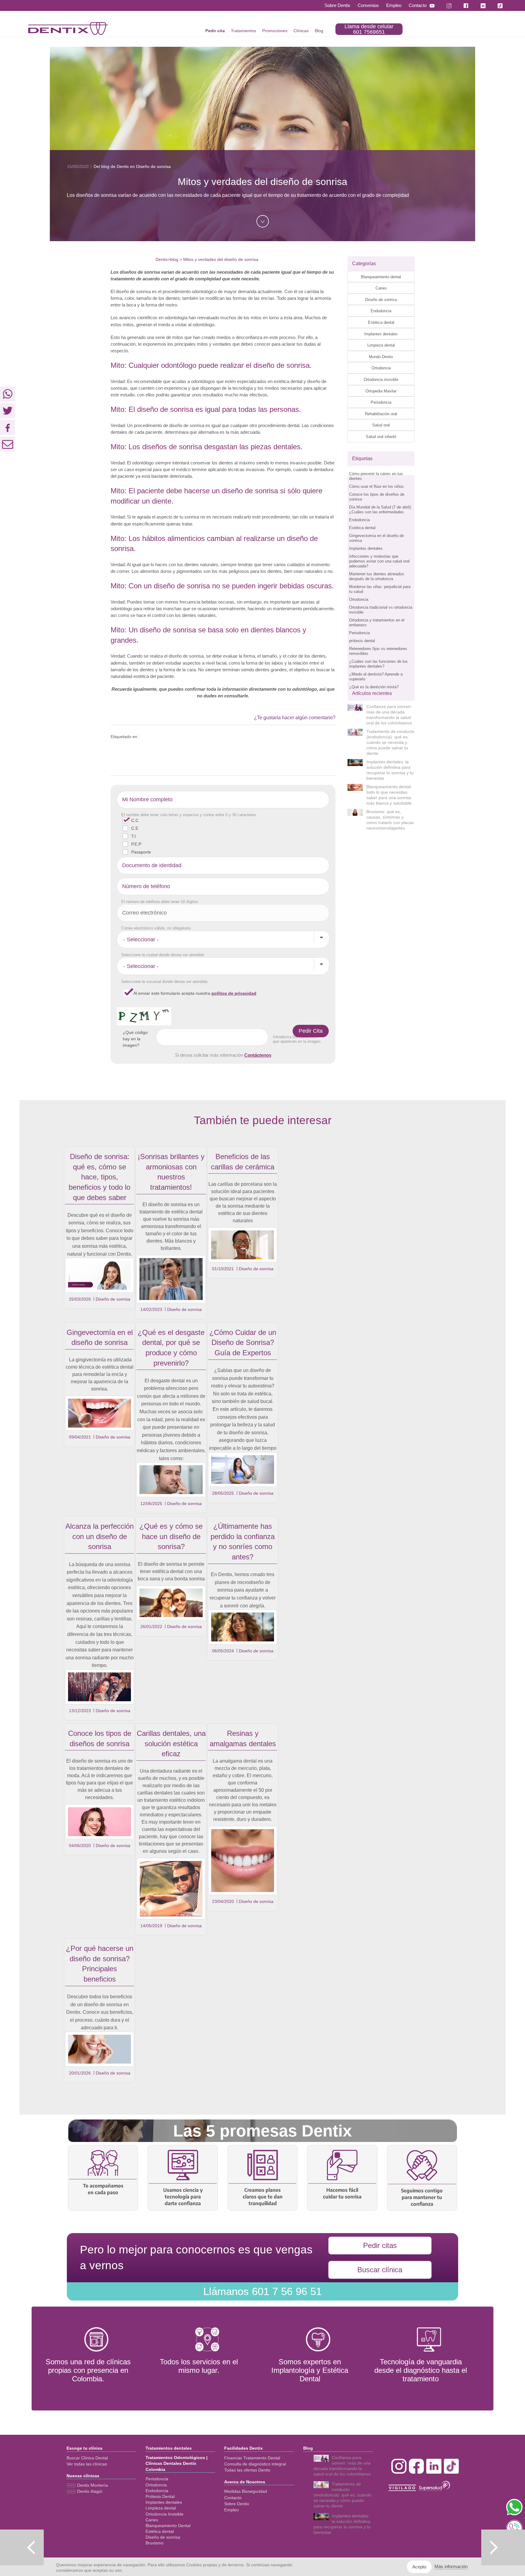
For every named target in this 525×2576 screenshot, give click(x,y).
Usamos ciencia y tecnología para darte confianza (183, 2197)
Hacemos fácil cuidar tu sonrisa (342, 2193)
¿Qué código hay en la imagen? (135, 1039)
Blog (319, 31)
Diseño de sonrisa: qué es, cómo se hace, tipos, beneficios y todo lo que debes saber (100, 1177)
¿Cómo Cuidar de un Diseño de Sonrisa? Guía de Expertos (243, 1343)
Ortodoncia (381, 368)
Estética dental (381, 322)
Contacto (418, 5)
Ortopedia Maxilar (381, 391)
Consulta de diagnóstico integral (255, 2464)
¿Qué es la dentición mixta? (374, 687)
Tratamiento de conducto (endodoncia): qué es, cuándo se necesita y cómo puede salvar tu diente (390, 742)
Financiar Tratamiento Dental (252, 2458)
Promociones (275, 31)
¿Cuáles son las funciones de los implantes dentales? (378, 664)
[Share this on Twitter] (8, 411)
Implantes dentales (381, 334)
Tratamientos (244, 31)
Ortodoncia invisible (381, 380)
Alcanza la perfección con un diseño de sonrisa (100, 1536)
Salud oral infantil (381, 437)
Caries (381, 288)
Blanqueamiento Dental (168, 2526)
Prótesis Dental (160, 2496)
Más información (451, 2566)
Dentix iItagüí (89, 2491)
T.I (134, 836)
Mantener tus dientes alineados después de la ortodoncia (377, 576)
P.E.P (136, 844)
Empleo (394, 5)
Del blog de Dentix (111, 166)
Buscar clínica (380, 2270)
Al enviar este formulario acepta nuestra (195, 993)
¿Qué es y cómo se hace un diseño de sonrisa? (171, 1536)
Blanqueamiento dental (381, 277)
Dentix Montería (92, 2485)
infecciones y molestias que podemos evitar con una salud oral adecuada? (379, 561)
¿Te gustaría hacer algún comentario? (295, 718)
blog (174, 259)
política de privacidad (234, 993)
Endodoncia (381, 311)
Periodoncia (381, 402)
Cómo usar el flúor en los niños (376, 486)
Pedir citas (380, 2245)
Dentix (162, 259)
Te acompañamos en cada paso (103, 2189)
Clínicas (301, 31)
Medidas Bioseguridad (246, 2491)
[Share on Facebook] (8, 427)
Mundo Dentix (381, 357)
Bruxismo (154, 2543)
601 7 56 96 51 (262, 2291)
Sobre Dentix (337, 5)
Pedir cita (215, 31)
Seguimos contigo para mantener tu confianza (422, 2197)
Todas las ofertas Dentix (247, 2470)
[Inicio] (68, 29)
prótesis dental (362, 641)
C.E (135, 828)
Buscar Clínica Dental (87, 2458)
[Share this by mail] (8, 444)
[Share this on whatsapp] (8, 394)
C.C (135, 820)
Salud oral (381, 425)
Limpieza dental (381, 345)
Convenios (368, 5)
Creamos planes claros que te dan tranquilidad (263, 2197)
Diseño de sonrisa (381, 300)
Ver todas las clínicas (87, 2464)
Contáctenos (258, 1055)
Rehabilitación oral (381, 414)
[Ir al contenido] (263, 221)
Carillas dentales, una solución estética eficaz (171, 1743)
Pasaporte (141, 852)
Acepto (419, 2567)
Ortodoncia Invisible (165, 2514)
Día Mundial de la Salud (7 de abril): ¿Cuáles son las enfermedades (381, 510)
